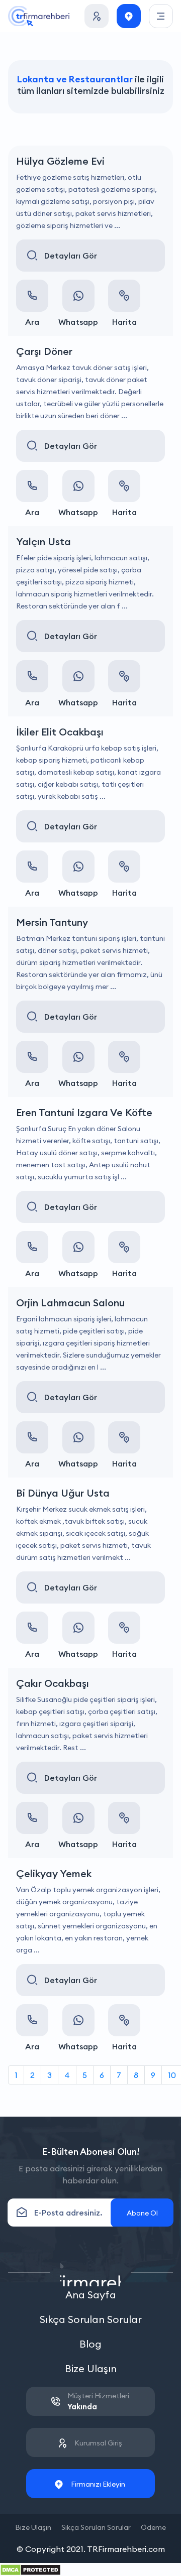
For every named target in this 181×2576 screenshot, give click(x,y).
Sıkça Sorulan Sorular (91, 2319)
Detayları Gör (71, 256)
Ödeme (153, 2527)
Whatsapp (78, 322)
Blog (90, 2344)
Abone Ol (142, 2213)
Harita (124, 322)
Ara (32, 322)
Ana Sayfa (91, 2295)
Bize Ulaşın (91, 2368)
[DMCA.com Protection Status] (30, 2569)
